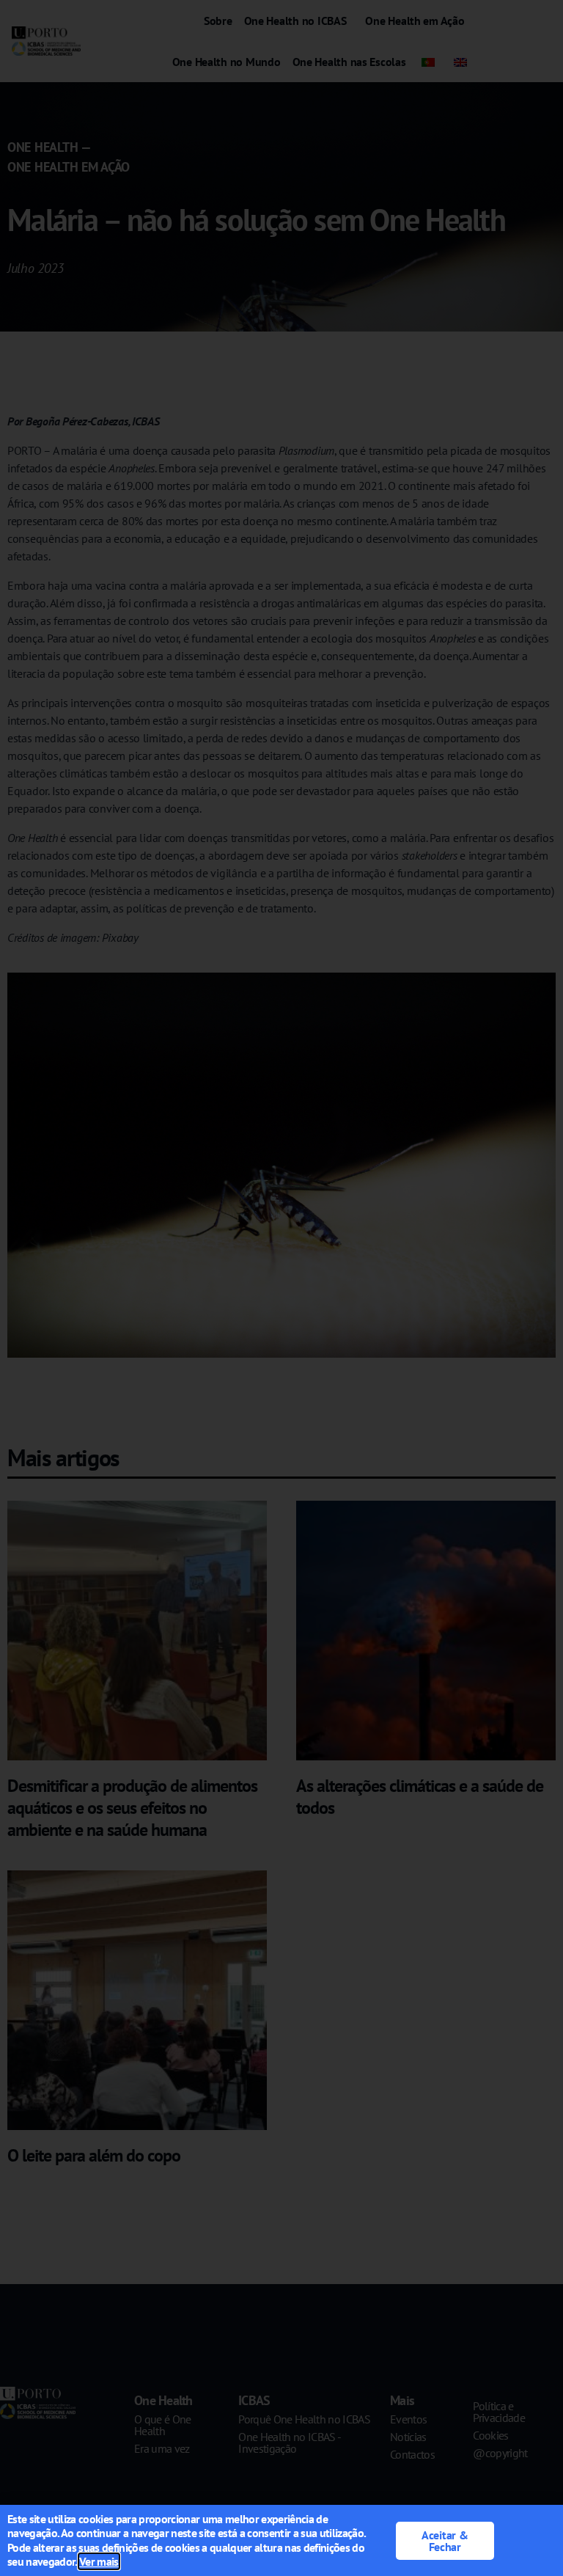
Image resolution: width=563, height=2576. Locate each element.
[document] (281, 1288)
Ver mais (99, 2561)
